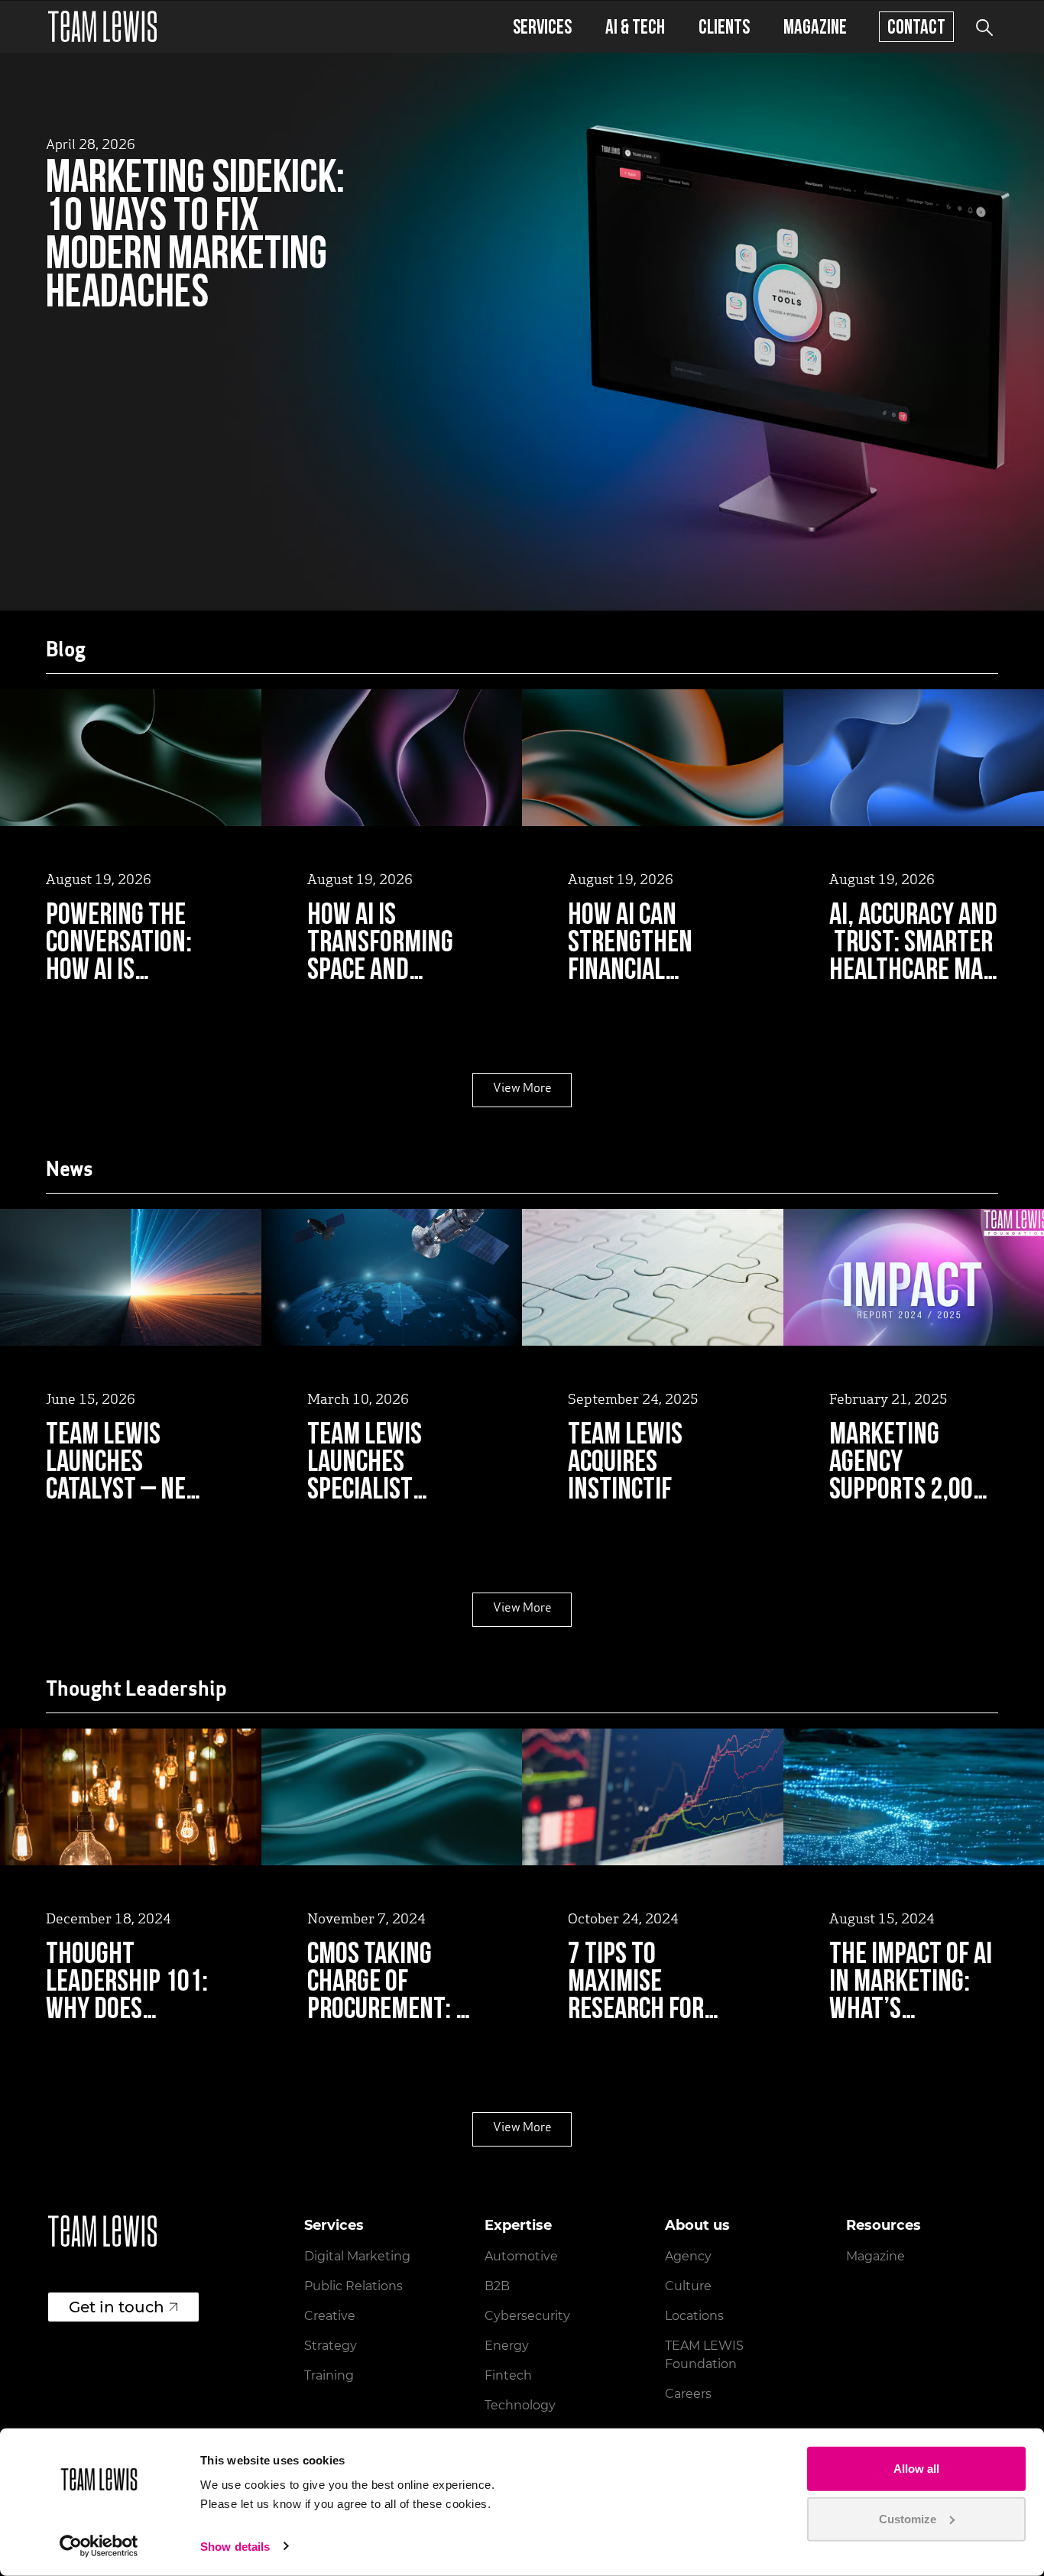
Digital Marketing (357, 2256)
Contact (916, 26)
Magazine (815, 26)
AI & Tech (635, 26)
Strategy (331, 2346)
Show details (235, 2547)
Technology (520, 2405)
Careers (688, 2394)
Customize (908, 2518)
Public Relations (353, 2286)
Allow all (916, 2469)
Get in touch (117, 2307)
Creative (330, 2316)
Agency (688, 2256)
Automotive (521, 2256)
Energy (507, 2346)
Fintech (508, 2375)
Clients (724, 26)
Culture (688, 2286)
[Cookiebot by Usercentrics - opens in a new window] (99, 2546)
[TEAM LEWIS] (102, 26)
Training (329, 2375)
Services (542, 26)
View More (522, 1089)
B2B (497, 2286)
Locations (694, 2316)
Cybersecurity (527, 2316)
